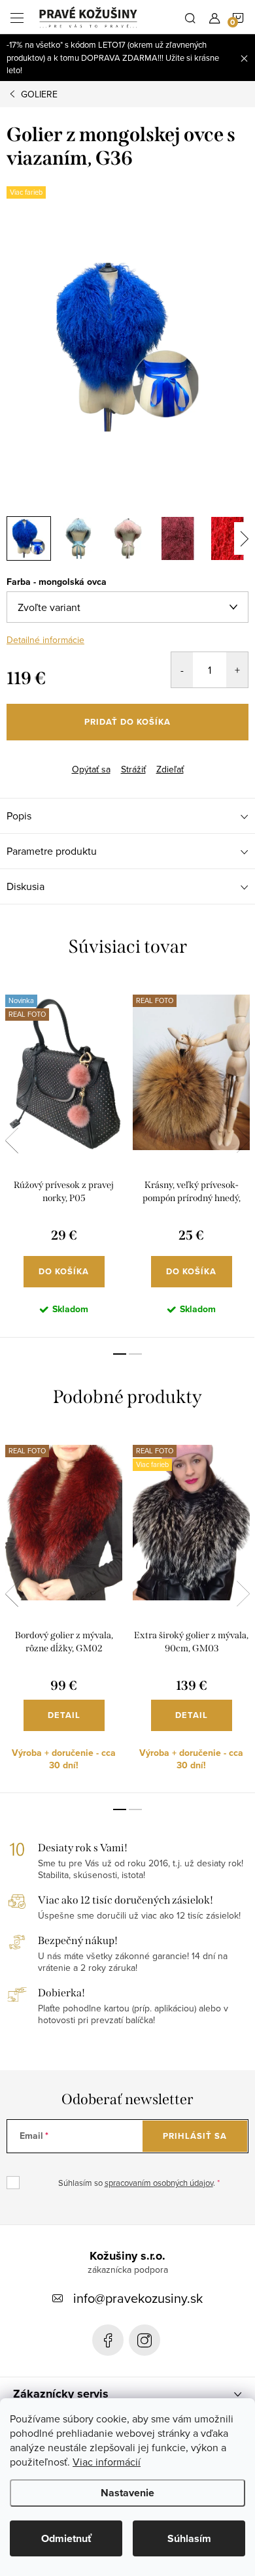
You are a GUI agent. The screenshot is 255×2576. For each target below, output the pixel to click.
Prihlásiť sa (195, 2136)
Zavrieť (71, 758)
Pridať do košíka (127, 722)
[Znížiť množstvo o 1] (182, 670)
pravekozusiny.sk (144, 2340)
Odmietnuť (66, 2538)
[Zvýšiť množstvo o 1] (237, 670)
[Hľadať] (190, 17)
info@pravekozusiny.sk (138, 2298)
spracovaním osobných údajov (159, 2183)
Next (243, 1140)
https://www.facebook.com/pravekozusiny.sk (108, 2340)
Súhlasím (189, 2538)
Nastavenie (127, 2493)
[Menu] (17, 17)
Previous (12, 1140)
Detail (64, 1715)
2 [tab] (135, 1354)
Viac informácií (107, 2462)
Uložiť (29, 760)
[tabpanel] (64, 1159)
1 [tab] (120, 1354)
